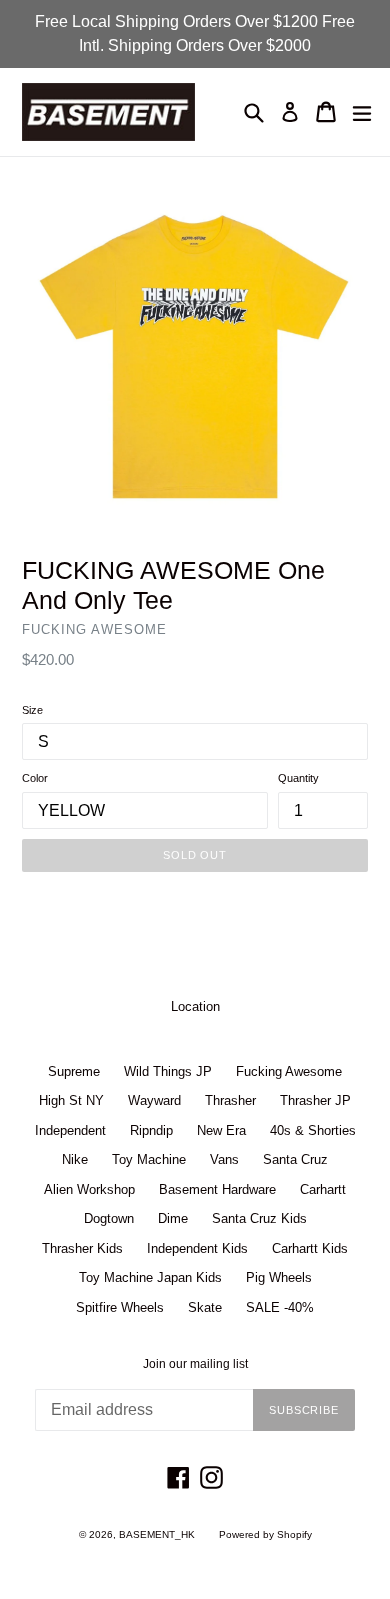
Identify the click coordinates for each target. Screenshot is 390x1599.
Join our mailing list (195, 1364)
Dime (173, 1218)
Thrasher (230, 1100)
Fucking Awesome (289, 1071)
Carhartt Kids (310, 1248)
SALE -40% (280, 1307)
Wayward (154, 1100)
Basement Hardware (217, 1189)
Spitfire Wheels (120, 1307)
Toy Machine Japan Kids (150, 1277)
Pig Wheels (279, 1277)
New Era (221, 1130)
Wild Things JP (168, 1071)
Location (195, 1006)
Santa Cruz (295, 1159)
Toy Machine (149, 1159)
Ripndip (151, 1130)
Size (32, 710)
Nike (75, 1159)
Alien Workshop (89, 1189)
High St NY (71, 1100)
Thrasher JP (315, 1100)
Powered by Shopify (265, 1534)
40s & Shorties (313, 1130)
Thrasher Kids (82, 1248)
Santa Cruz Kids (259, 1218)
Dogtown (109, 1218)
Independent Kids (197, 1248)
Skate (205, 1307)
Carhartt (323, 1189)
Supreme (74, 1071)
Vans (224, 1159)
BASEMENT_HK (157, 1534)
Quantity (298, 778)
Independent (70, 1130)
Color (35, 778)
